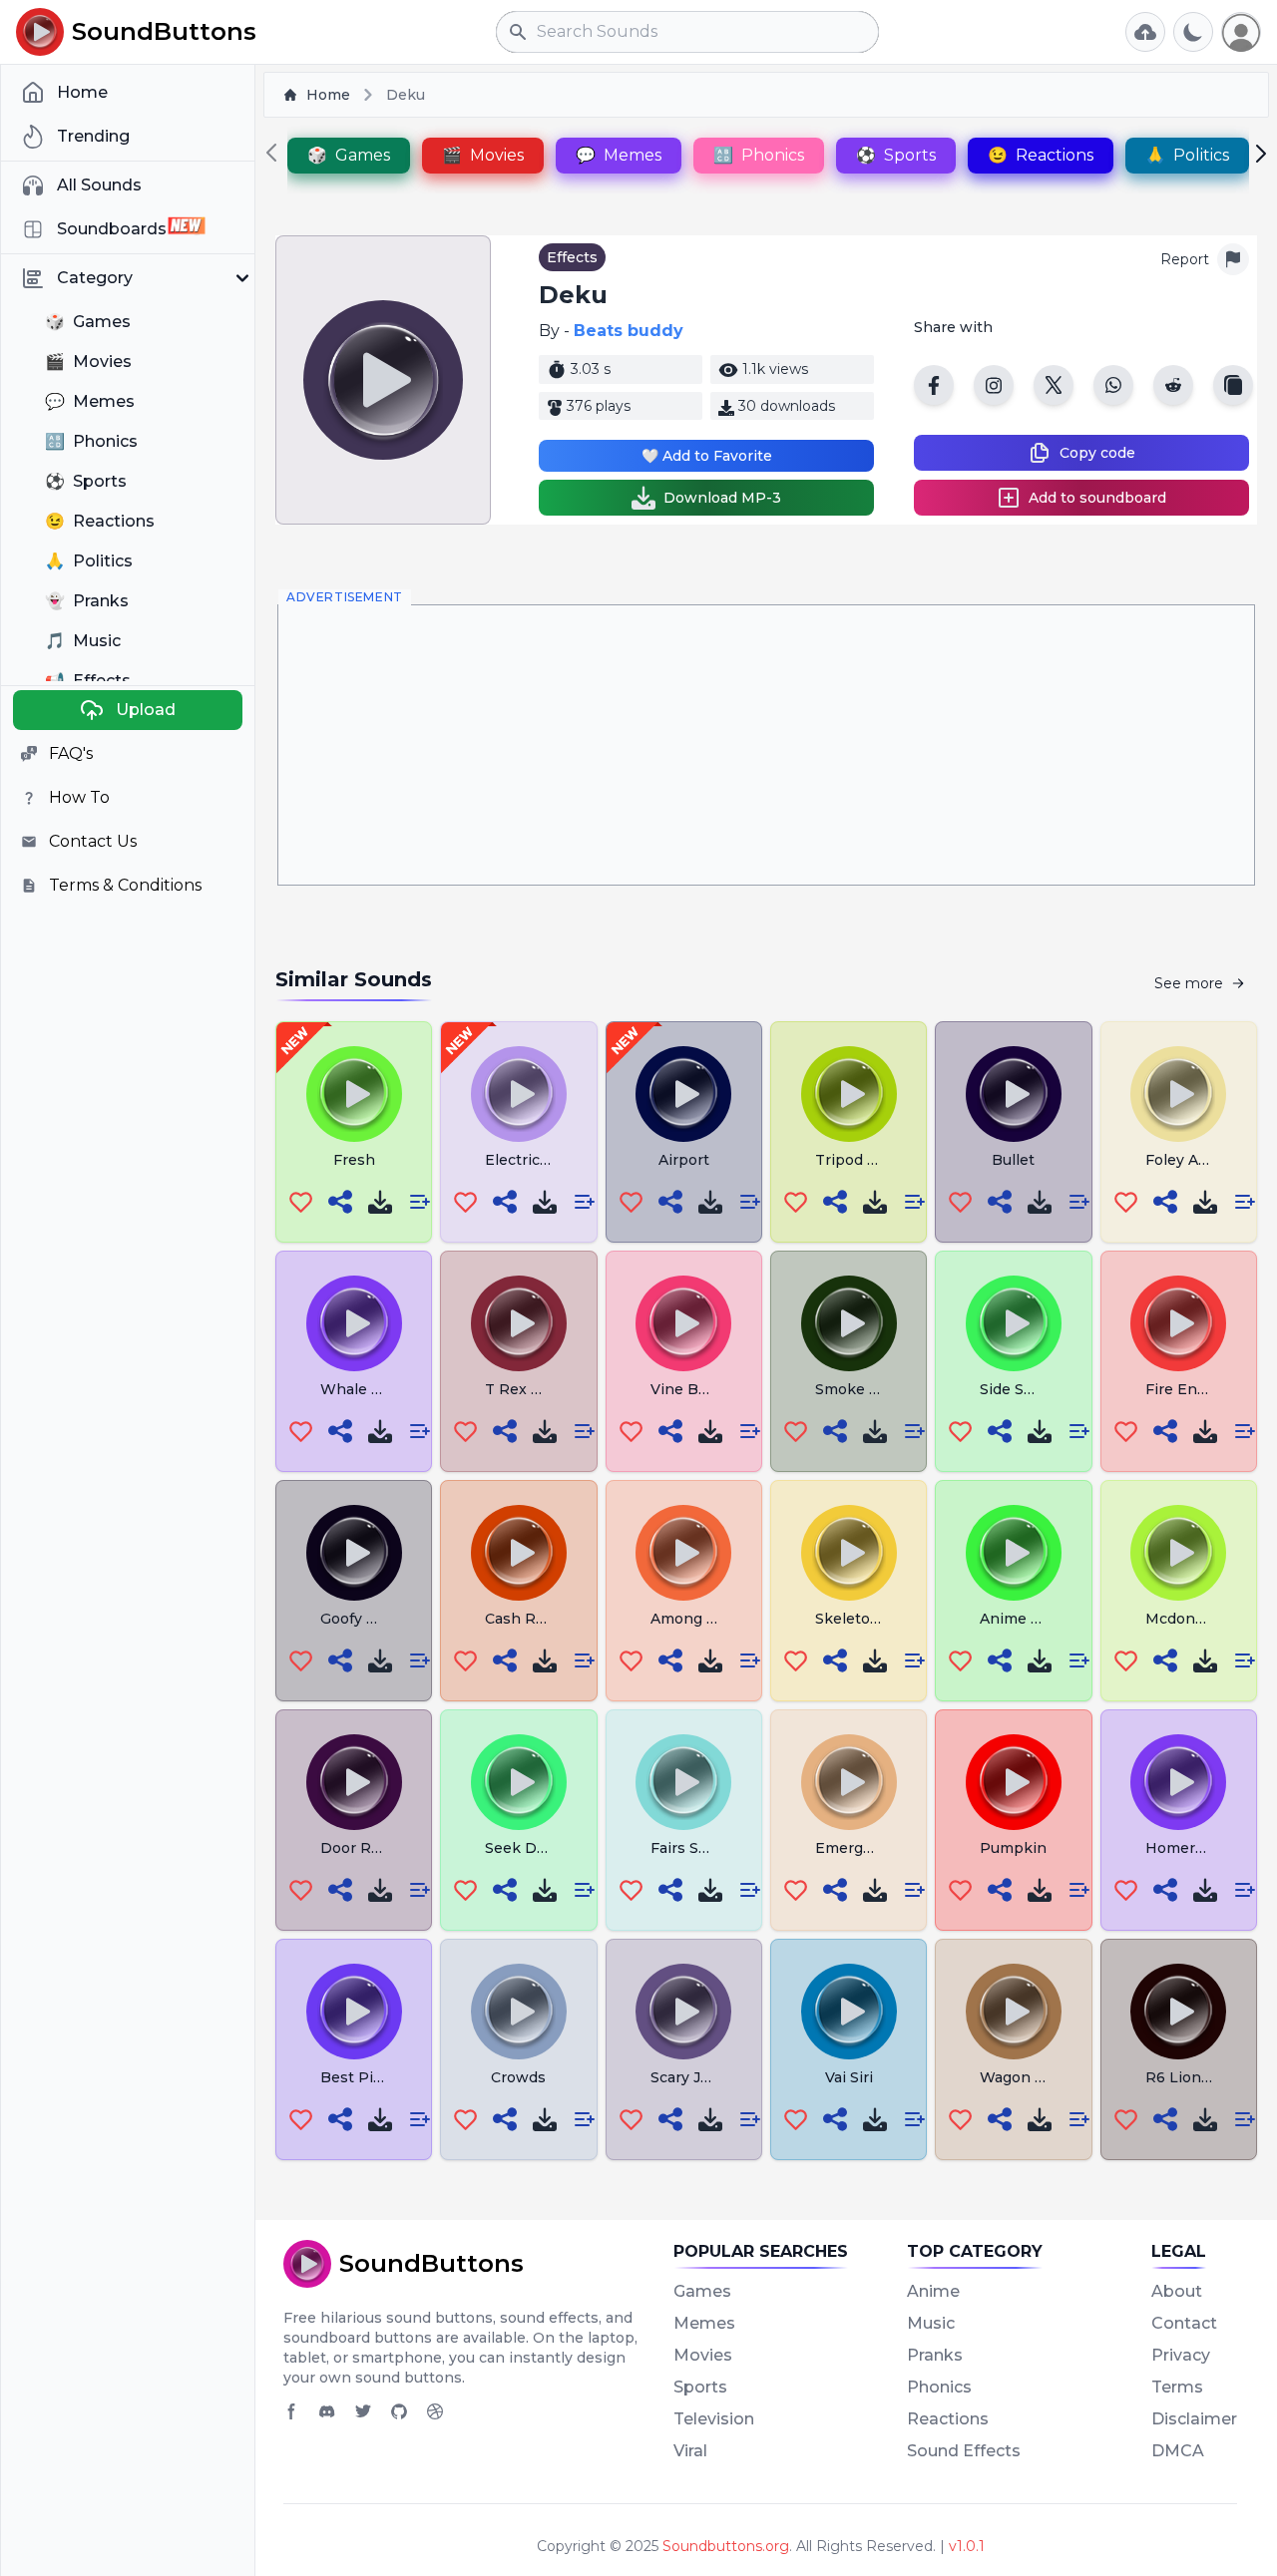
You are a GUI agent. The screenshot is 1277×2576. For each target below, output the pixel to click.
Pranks (935, 2355)
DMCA (1178, 2451)
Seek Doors (527, 1848)
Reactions (948, 2419)
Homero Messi (1198, 1848)
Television (714, 2419)
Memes (704, 2323)
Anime (933, 2291)
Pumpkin (1013, 1848)
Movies (703, 2355)
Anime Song (1024, 1619)
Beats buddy (629, 331)
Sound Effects (964, 2451)
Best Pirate (361, 2077)
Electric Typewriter (555, 1160)
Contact (1184, 2323)
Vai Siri (849, 2077)
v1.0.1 (967, 2546)
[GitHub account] (399, 2411)
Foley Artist (1187, 1160)
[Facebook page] (291, 2411)
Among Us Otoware (721, 1619)
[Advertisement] (766, 745)
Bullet (1013, 1160)
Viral (690, 2451)
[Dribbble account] (435, 2411)
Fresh (354, 1160)
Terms (1177, 2387)
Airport (684, 1160)
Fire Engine (1187, 1389)
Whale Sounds (373, 1389)
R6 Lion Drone (1198, 2077)
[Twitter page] (363, 2411)
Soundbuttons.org (726, 2546)
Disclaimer (1194, 2419)
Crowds (518, 2077)
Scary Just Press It (717, 2077)
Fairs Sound (693, 1848)
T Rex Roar (525, 1389)
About (1177, 2291)
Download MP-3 (722, 498)
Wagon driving (1032, 2077)
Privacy (1181, 2355)
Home (328, 95)
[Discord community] (327, 2411)
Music (931, 2323)
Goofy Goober (370, 1619)
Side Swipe (1020, 1389)
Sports (700, 2387)
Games (702, 2291)
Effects (572, 257)
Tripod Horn (859, 1160)
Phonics (939, 2387)
